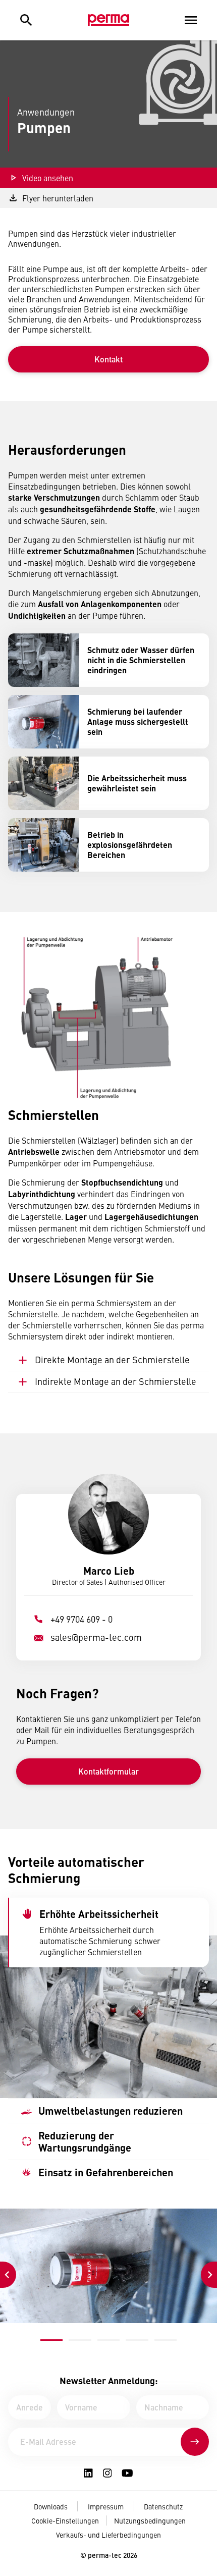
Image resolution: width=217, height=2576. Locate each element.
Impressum (106, 2506)
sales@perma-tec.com (96, 1637)
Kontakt (108, 359)
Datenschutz (163, 2506)
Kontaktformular (108, 1771)
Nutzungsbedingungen (150, 2520)
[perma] (108, 20)
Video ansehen (48, 178)
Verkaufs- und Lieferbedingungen (108, 2535)
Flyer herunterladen (58, 198)
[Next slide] (209, 2275)
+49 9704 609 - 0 (82, 1619)
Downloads (51, 2506)
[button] (51, 2340)
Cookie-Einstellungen (65, 2520)
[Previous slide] (8, 2275)
